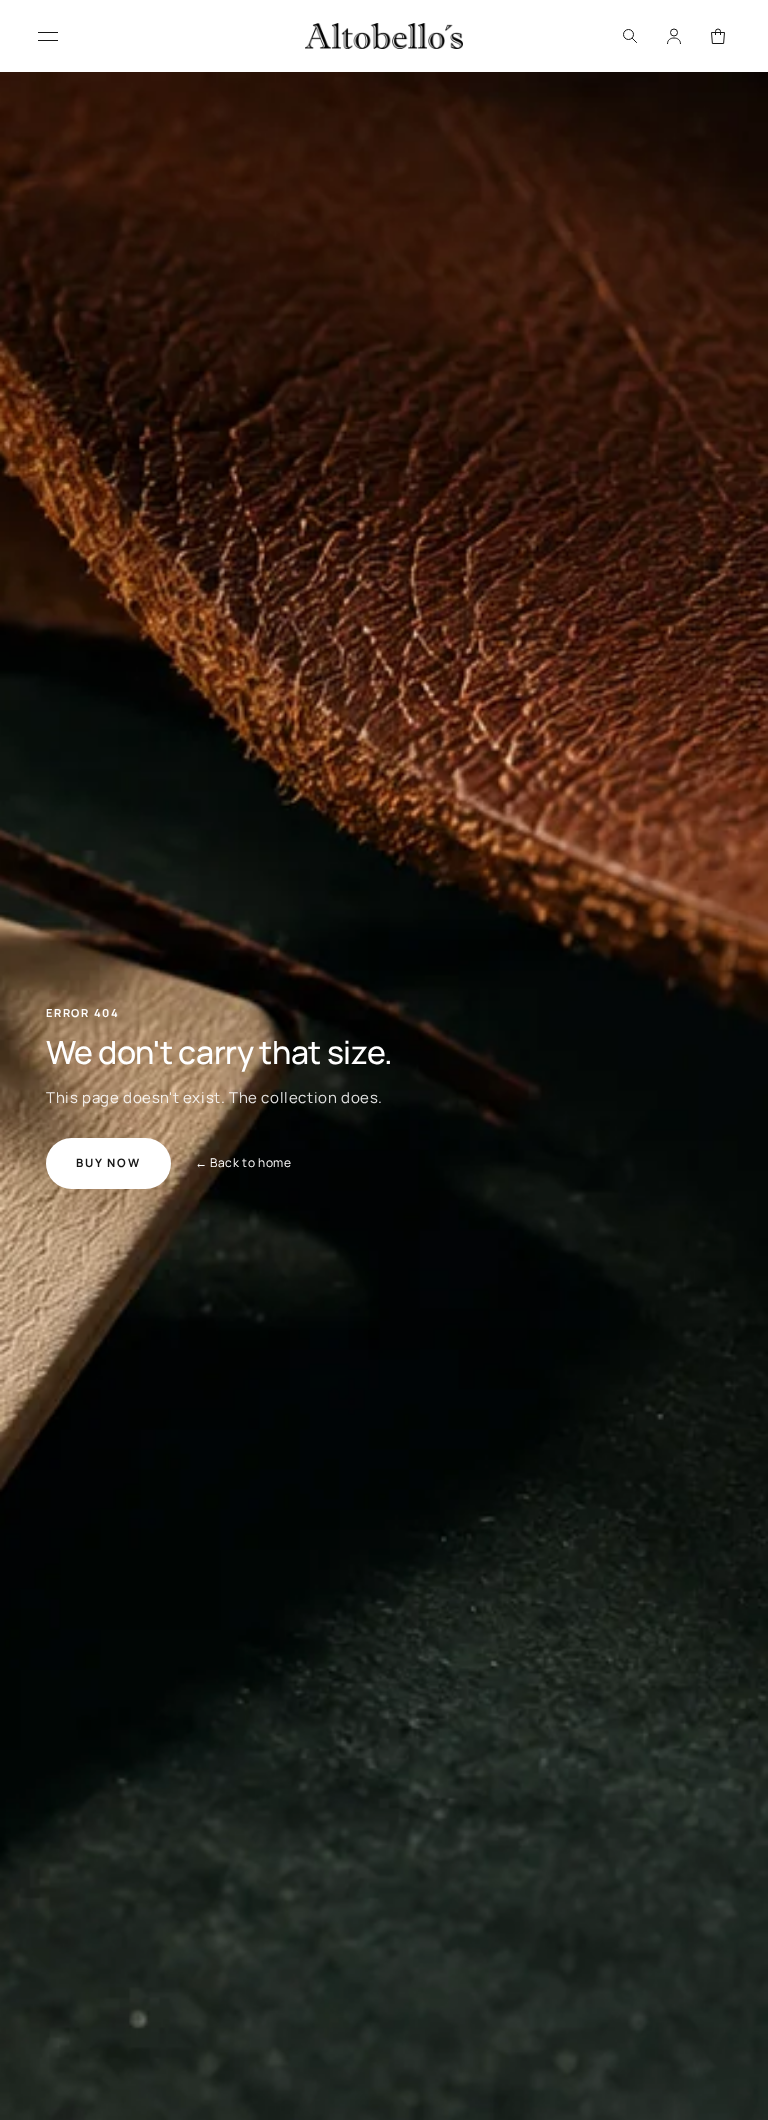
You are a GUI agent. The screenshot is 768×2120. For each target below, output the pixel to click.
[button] (630, 36)
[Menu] (48, 36)
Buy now (108, 1162)
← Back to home (243, 1162)
